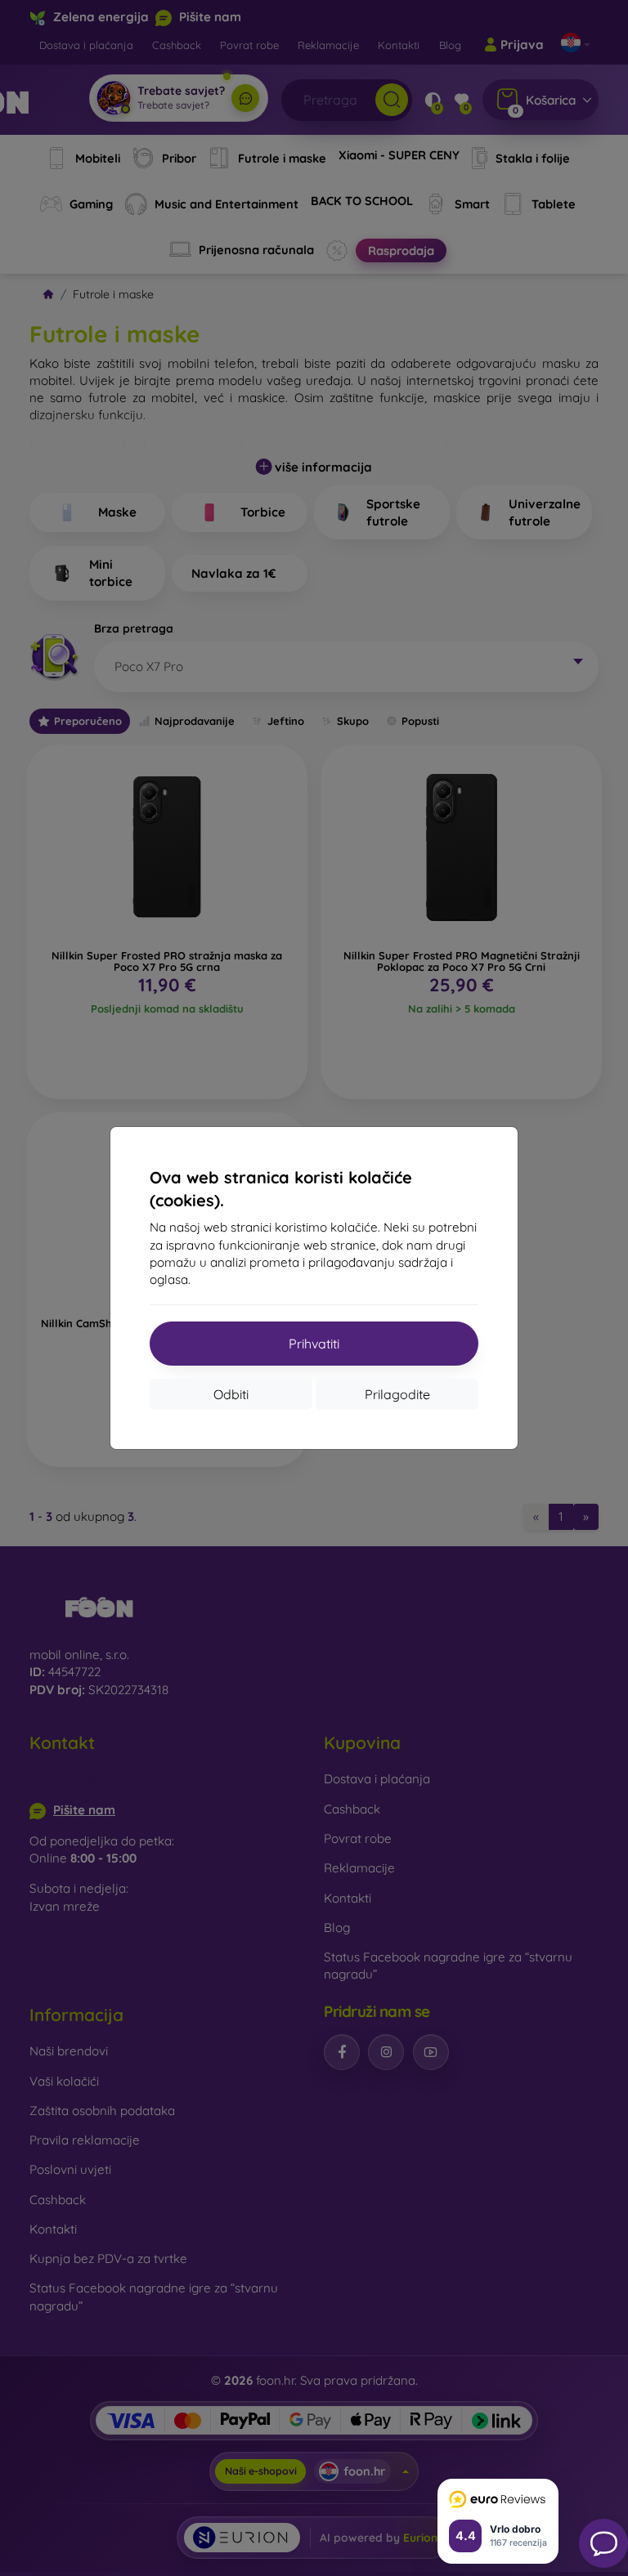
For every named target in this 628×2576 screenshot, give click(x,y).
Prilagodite (397, 1394)
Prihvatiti (314, 1344)
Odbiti (231, 1394)
